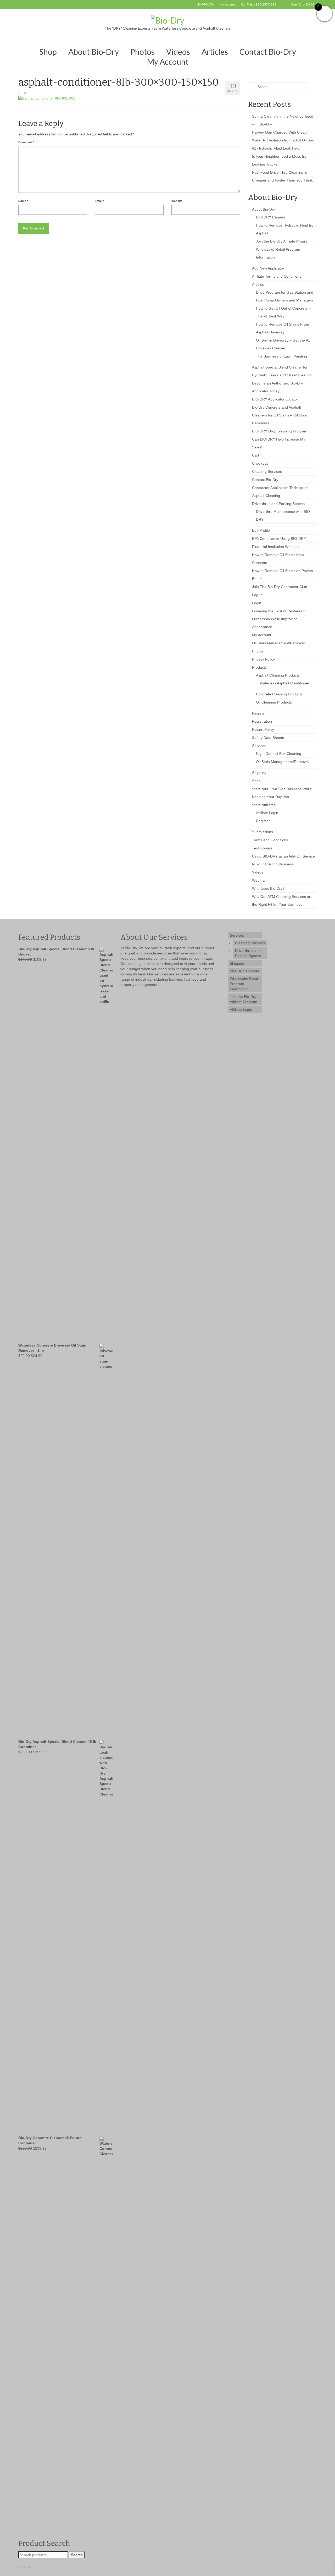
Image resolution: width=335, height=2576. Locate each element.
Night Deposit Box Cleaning (279, 754)
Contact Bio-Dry (265, 480)
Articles (258, 284)
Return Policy (263, 729)
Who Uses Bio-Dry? (268, 888)
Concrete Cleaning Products (279, 694)
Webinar (259, 880)
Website (177, 201)
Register (259, 713)
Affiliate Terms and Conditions (277, 276)
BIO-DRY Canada (271, 217)
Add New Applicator (268, 268)
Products (259, 667)
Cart (256, 455)
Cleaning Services (267, 471)
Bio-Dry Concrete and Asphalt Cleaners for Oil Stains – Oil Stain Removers (280, 415)
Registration (262, 721)
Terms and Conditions (270, 840)
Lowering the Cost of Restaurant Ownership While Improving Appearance (279, 619)
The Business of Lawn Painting (281, 356)
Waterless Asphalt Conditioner (285, 683)
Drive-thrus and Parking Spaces (278, 504)
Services (259, 746)
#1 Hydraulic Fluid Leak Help (276, 148)
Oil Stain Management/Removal (278, 643)
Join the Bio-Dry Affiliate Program (283, 241)
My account (262, 635)
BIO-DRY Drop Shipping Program (280, 431)
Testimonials (262, 848)
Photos (258, 651)
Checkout (260, 463)
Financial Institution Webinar (275, 547)
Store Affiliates (264, 805)
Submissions (263, 832)
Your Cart (302, 4)
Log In (257, 595)
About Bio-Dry (264, 209)
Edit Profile (261, 530)
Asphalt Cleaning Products (278, 675)
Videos (258, 872)
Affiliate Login (267, 813)
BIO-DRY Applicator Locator (275, 399)
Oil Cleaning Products (274, 702)
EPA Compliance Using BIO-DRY (279, 539)
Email (99, 201)
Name (23, 201)
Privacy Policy (263, 659)
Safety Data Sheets (268, 738)
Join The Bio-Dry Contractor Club (280, 587)
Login (257, 603)
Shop (256, 781)
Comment (26, 142)
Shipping (259, 773)
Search (77, 2555)
